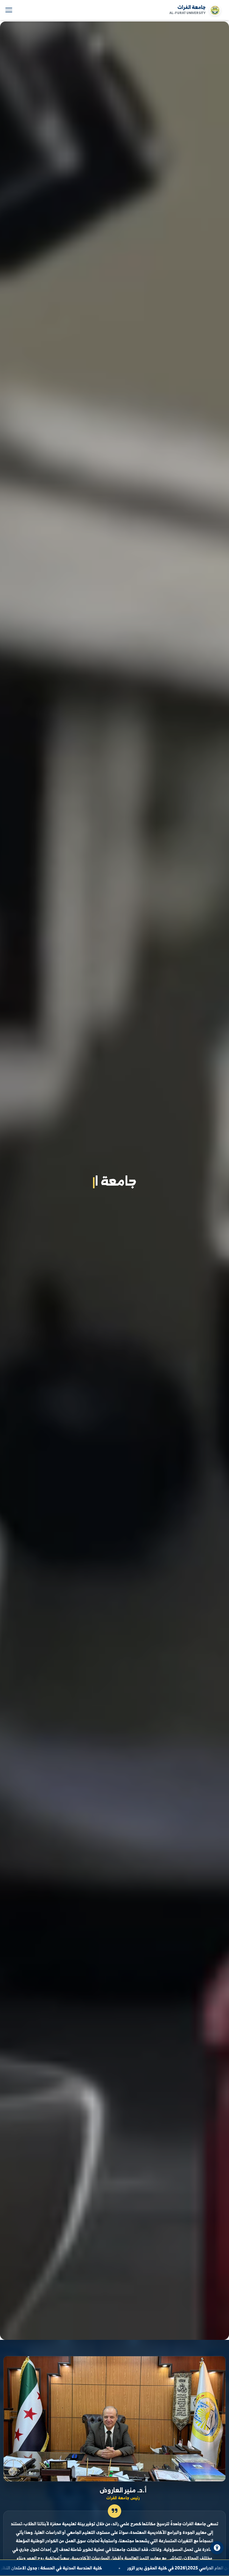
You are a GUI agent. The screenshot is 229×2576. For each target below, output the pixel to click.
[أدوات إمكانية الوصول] (217, 2548)
